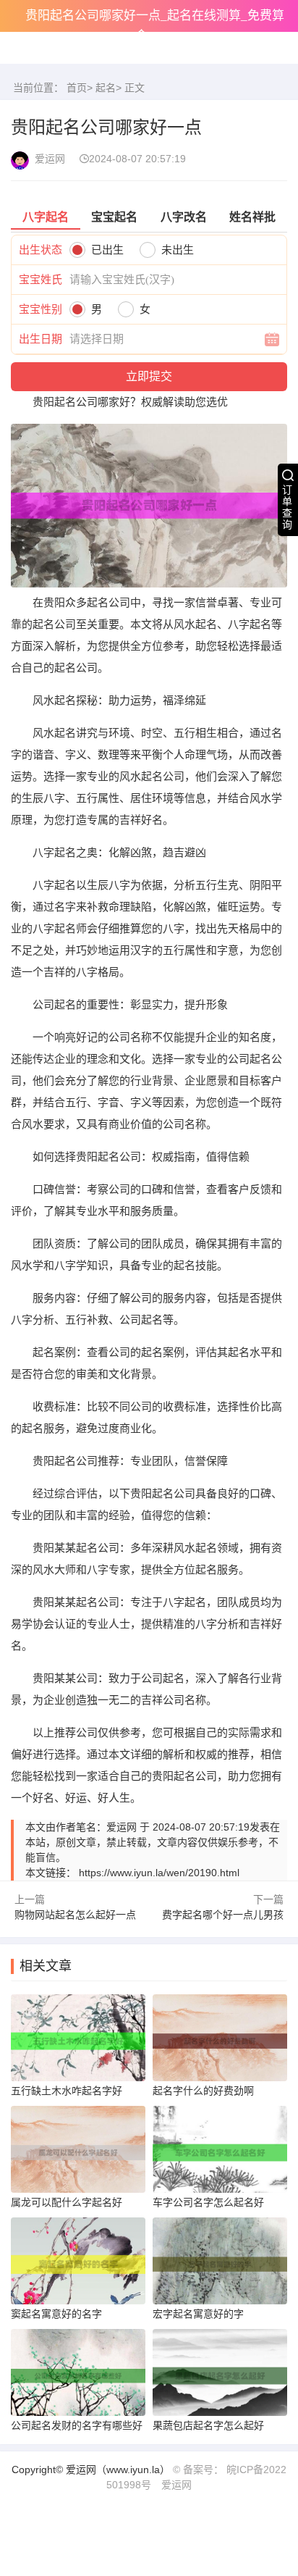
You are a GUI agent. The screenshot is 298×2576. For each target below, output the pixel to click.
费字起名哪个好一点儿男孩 (223, 1915)
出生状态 (41, 250)
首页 (77, 88)
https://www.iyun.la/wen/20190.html (159, 1873)
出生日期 (41, 339)
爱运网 (176, 2485)
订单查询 (287, 507)
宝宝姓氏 (41, 279)
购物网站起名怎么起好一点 (75, 1915)
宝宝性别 (41, 309)
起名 (106, 88)
